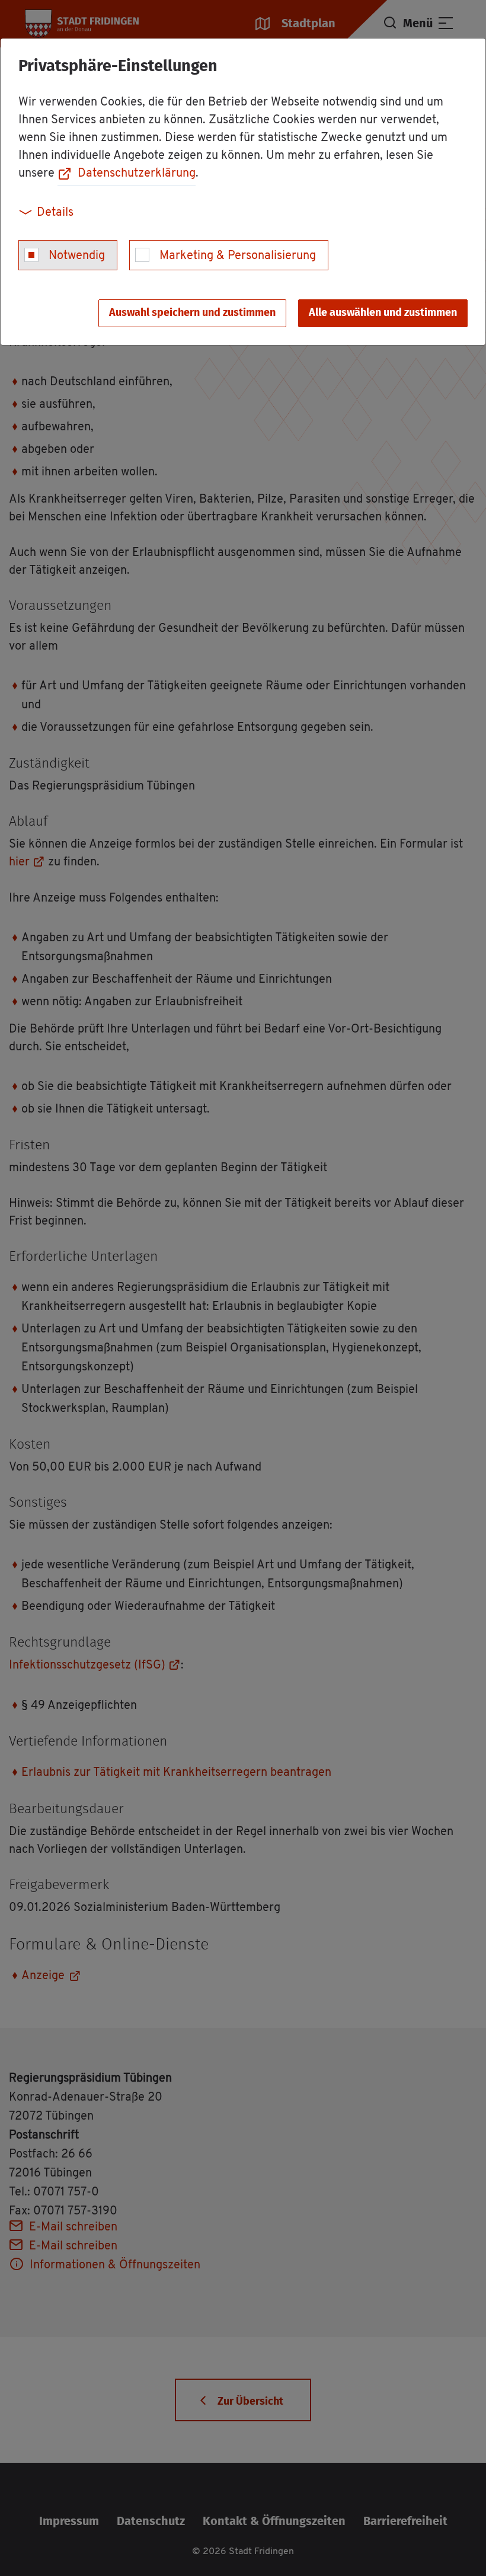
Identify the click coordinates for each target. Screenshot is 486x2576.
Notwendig (77, 256)
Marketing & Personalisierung (238, 256)
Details (55, 213)
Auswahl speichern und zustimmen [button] (192, 313)
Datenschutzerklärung (137, 174)
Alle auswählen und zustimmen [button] (383, 313)
